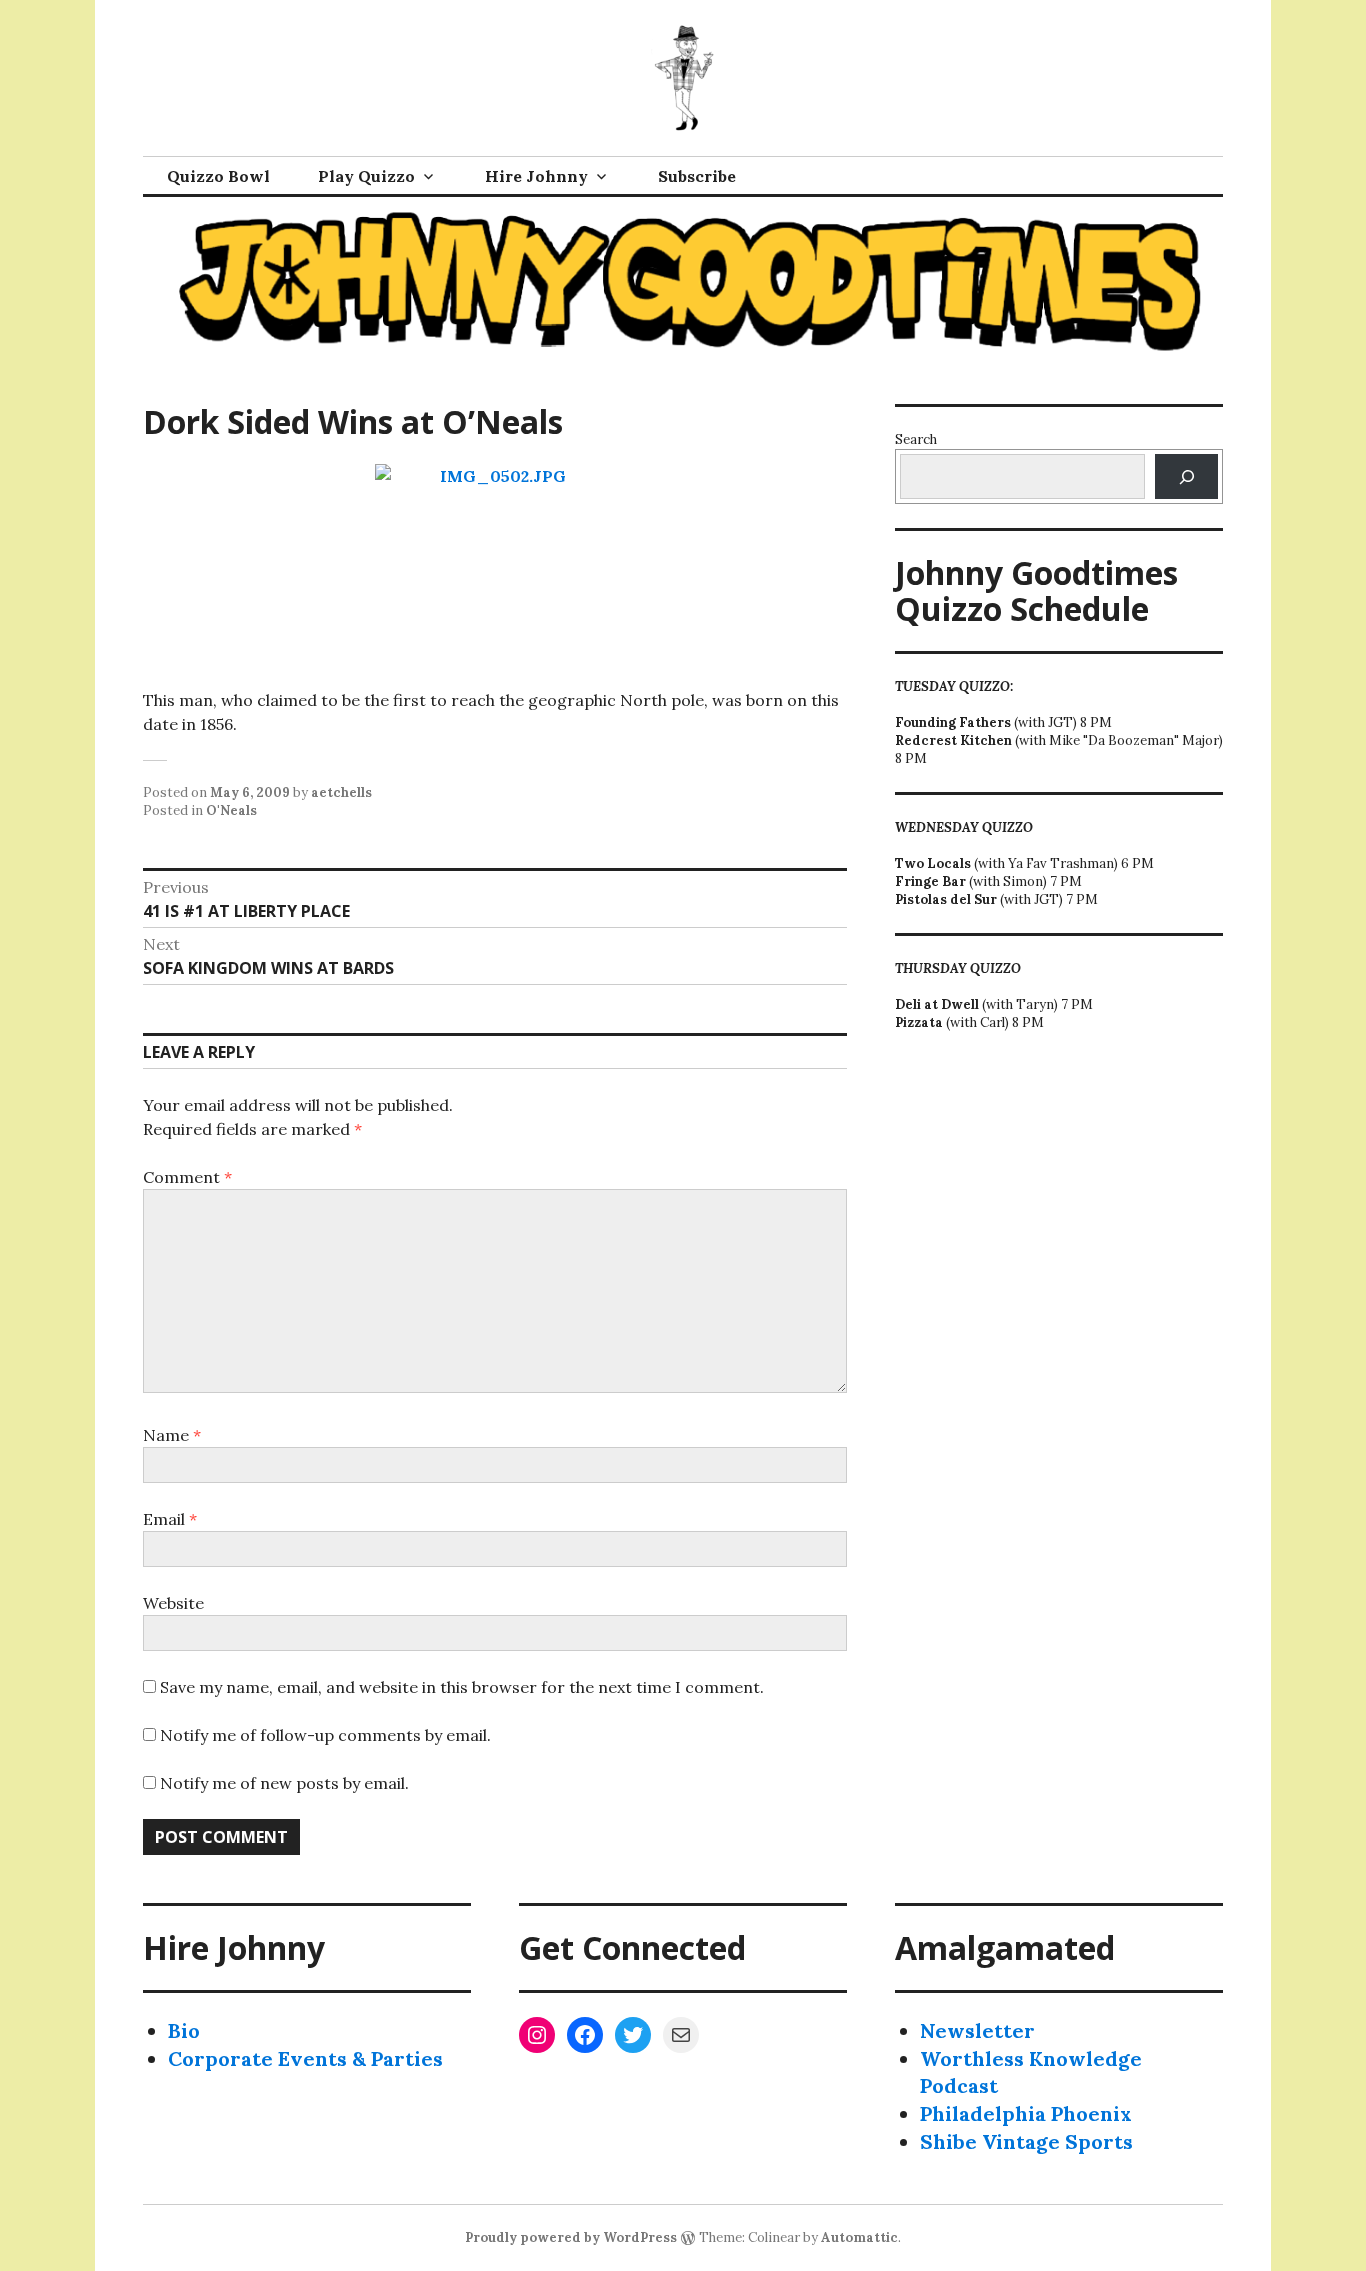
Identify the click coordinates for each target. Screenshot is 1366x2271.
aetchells (341, 792)
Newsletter (977, 2030)
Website (173, 1603)
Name (172, 1435)
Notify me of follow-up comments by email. (325, 1735)
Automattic (859, 2237)
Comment (187, 1177)
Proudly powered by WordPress (571, 2237)
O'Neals (231, 810)
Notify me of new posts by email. (284, 1783)
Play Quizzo (366, 176)
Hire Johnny (536, 176)
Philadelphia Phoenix (1026, 2113)
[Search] (1186, 476)
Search (916, 439)
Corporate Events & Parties (305, 2058)
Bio (184, 2030)
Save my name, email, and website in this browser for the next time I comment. (462, 1687)
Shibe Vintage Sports (1026, 2141)
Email (170, 1519)
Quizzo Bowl (218, 176)
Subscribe (697, 176)
